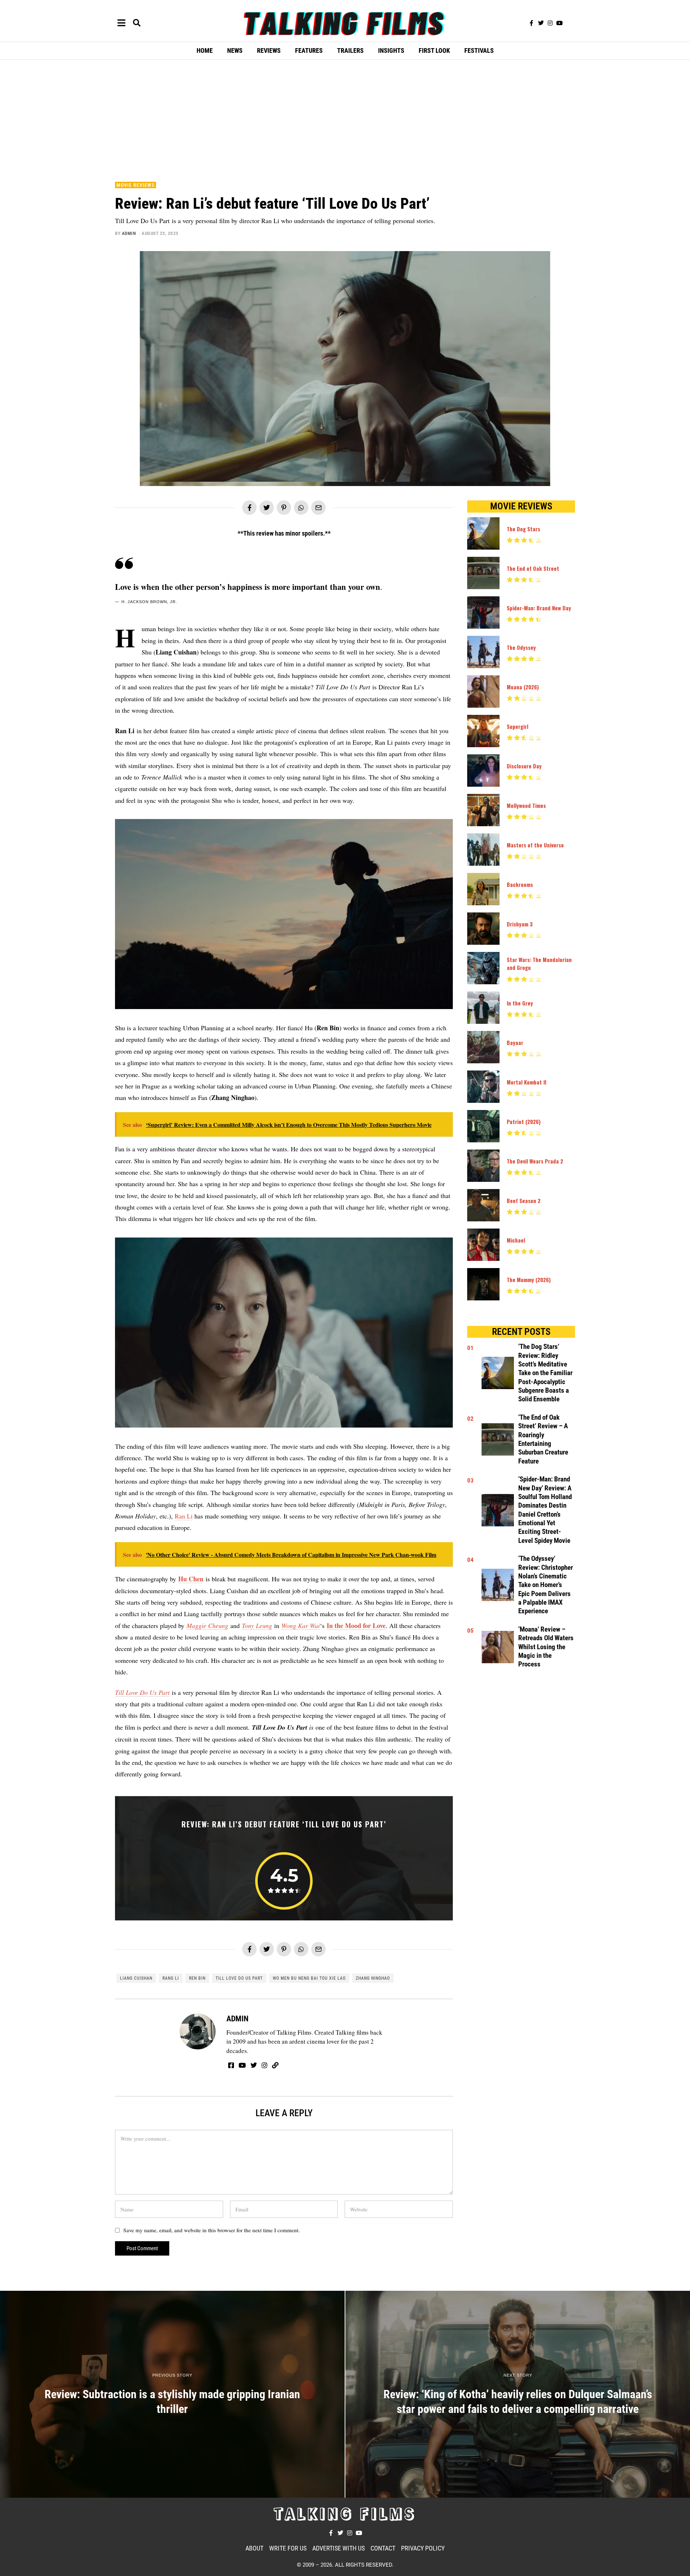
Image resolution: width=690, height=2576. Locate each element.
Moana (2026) (523, 687)
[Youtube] (560, 23)
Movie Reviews (135, 185)
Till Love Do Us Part (142, 1692)
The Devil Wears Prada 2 (535, 1161)
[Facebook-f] (532, 23)
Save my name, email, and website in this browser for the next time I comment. (211, 2230)
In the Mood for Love (356, 1625)
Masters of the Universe (535, 845)
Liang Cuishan (136, 1978)
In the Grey (520, 1003)
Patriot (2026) (524, 1121)
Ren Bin (197, 1978)
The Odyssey (521, 647)
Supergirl (517, 726)
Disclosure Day (524, 766)
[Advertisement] (345, 119)
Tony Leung (257, 1625)
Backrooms (520, 884)
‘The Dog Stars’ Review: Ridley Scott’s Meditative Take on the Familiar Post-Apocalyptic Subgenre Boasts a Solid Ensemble (545, 1373)
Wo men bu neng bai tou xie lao (309, 1978)
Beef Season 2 (524, 1201)
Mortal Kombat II (526, 1082)
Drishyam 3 (520, 924)
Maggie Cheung (207, 1625)
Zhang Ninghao (373, 1978)
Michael (516, 1240)
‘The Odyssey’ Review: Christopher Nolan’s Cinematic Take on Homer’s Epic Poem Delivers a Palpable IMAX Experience (546, 1585)
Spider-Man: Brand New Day (539, 608)
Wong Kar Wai (301, 1625)
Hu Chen (191, 1579)
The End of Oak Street (533, 568)
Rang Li (171, 1978)
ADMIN (129, 233)
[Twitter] (541, 23)
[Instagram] (550, 23)
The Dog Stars (523, 529)
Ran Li (184, 1516)
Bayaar (515, 1042)
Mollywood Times (526, 805)
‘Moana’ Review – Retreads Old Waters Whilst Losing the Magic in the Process (546, 1647)
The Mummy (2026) (529, 1280)
